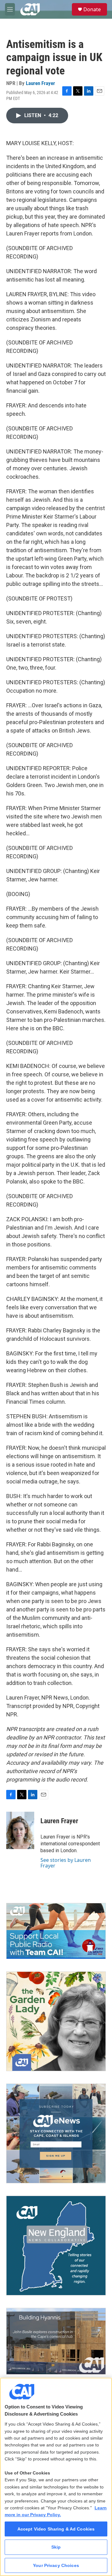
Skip (56, 2547)
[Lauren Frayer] (20, 1830)
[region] (56, 2477)
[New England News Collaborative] (56, 2246)
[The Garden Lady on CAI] (56, 2021)
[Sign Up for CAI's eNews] (56, 2133)
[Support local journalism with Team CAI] (56, 1931)
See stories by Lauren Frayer (66, 1863)
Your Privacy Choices (56, 2565)
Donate (92, 9)
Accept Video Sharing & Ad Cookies (56, 2529)
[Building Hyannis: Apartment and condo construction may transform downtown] (56, 2341)
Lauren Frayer (40, 83)
